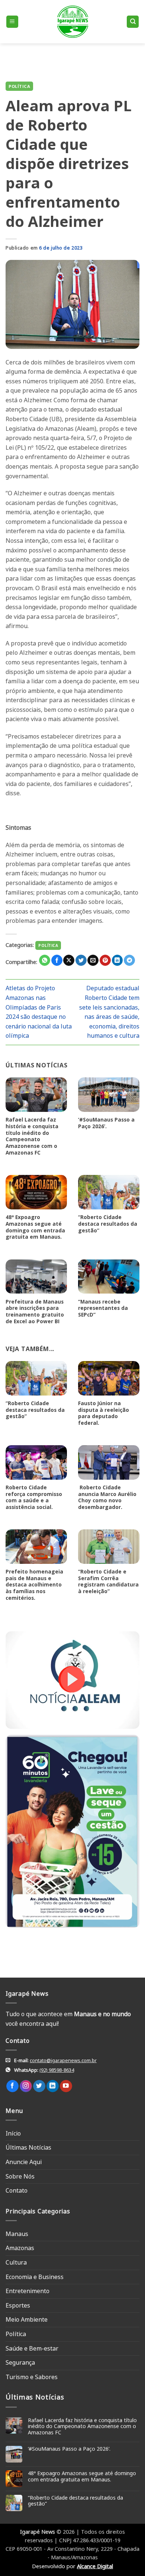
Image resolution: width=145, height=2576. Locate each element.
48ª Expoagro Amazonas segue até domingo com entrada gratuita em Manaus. (35, 1227)
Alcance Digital (95, 2566)
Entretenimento (28, 2291)
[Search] (133, 22)
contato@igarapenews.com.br (63, 2060)
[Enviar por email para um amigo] (93, 960)
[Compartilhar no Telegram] (129, 960)
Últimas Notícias (28, 2147)
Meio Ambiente (27, 2319)
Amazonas (20, 2248)
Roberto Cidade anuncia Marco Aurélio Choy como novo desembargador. (107, 1497)
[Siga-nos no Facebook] (12, 2086)
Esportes (18, 2305)
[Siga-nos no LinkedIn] (53, 2086)
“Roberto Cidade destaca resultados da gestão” (108, 1224)
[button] (12, 22)
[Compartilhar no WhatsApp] (45, 960)
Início (13, 2133)
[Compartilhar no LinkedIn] (117, 960)
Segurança (20, 2362)
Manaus (17, 2234)
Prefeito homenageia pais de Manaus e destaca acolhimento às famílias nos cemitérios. (34, 1585)
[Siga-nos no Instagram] (26, 2086)
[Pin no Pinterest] (105, 960)
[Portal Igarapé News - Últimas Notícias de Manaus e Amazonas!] (72, 22)
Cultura (16, 2262)
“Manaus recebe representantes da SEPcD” (103, 1308)
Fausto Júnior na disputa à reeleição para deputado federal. (104, 1413)
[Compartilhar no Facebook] (57, 960)
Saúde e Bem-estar (32, 2348)
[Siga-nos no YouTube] (66, 2086)
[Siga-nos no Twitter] (39, 2086)
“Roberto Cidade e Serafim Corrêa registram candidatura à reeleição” (108, 1581)
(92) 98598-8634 (57, 2070)
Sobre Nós (20, 2176)
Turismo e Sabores (32, 2377)
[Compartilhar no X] (69, 960)
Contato (17, 2190)
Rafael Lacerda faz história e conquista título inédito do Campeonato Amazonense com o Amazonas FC (32, 1136)
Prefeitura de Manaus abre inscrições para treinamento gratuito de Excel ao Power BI (35, 1312)
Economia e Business (35, 2277)
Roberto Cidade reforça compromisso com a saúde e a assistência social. (34, 1497)
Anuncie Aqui (24, 2162)
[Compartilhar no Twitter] (81, 960)
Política (19, 86)
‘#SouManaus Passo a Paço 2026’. (106, 1123)
